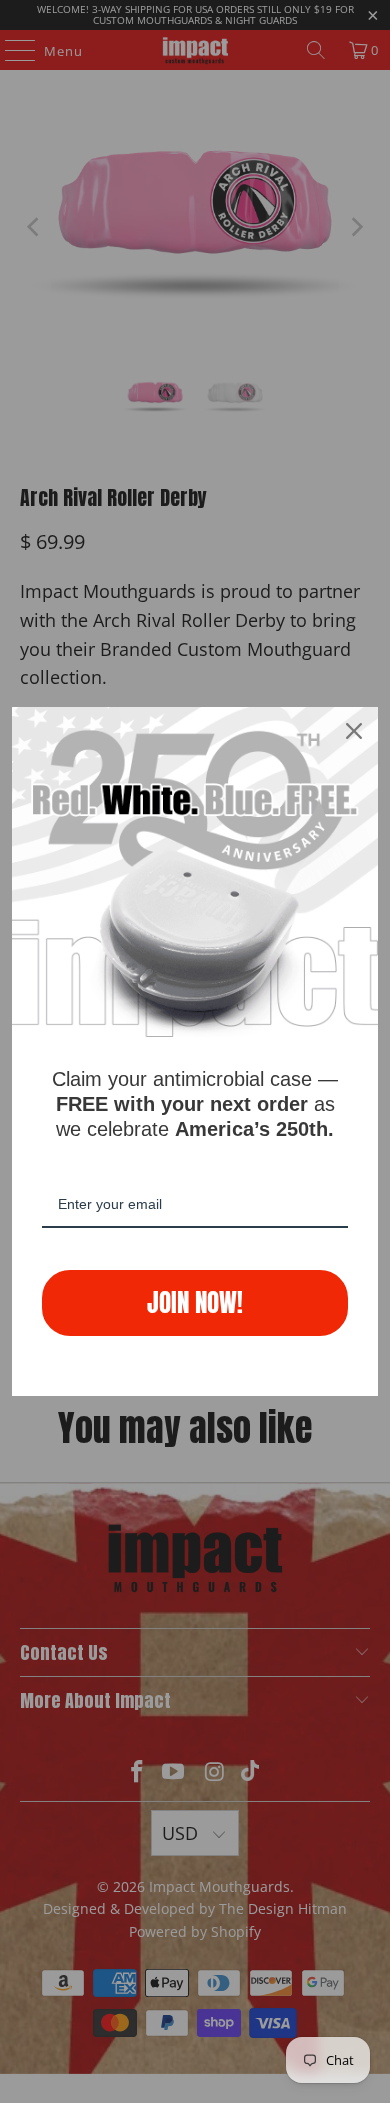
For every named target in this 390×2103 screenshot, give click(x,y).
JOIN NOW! (195, 1302)
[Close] (354, 731)
